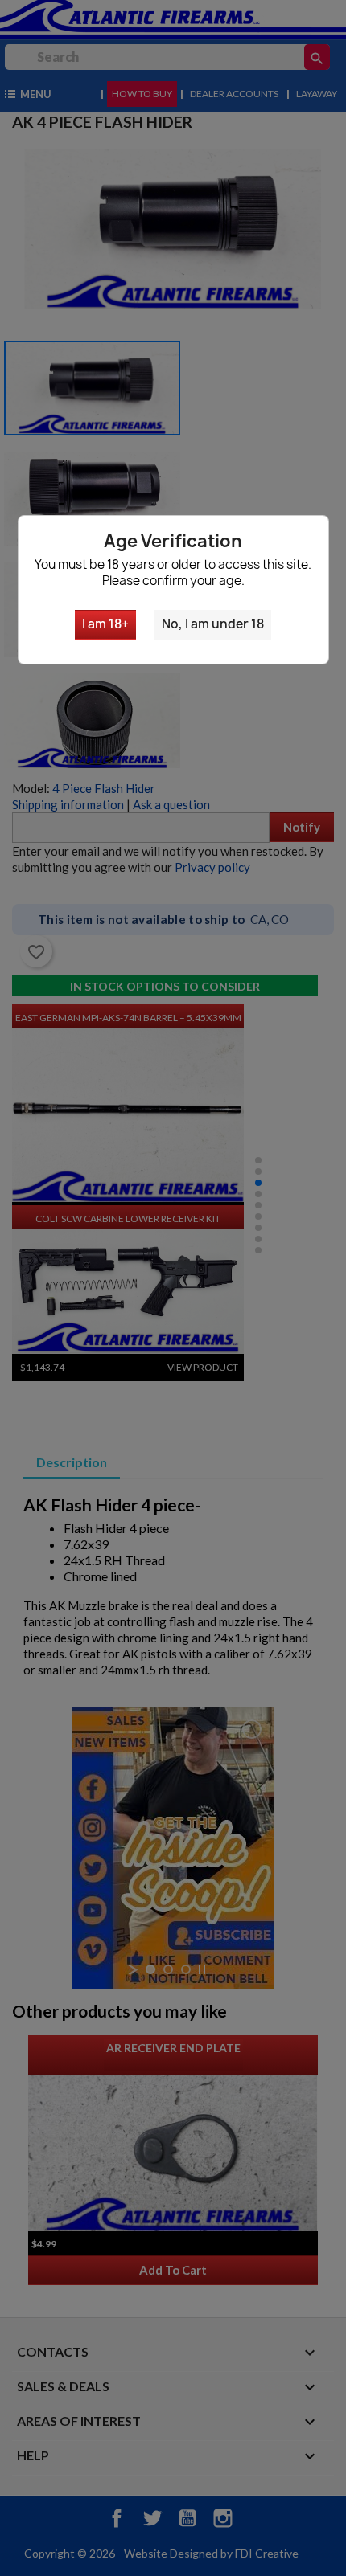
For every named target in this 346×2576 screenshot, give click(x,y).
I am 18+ (105, 624)
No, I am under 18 (213, 624)
